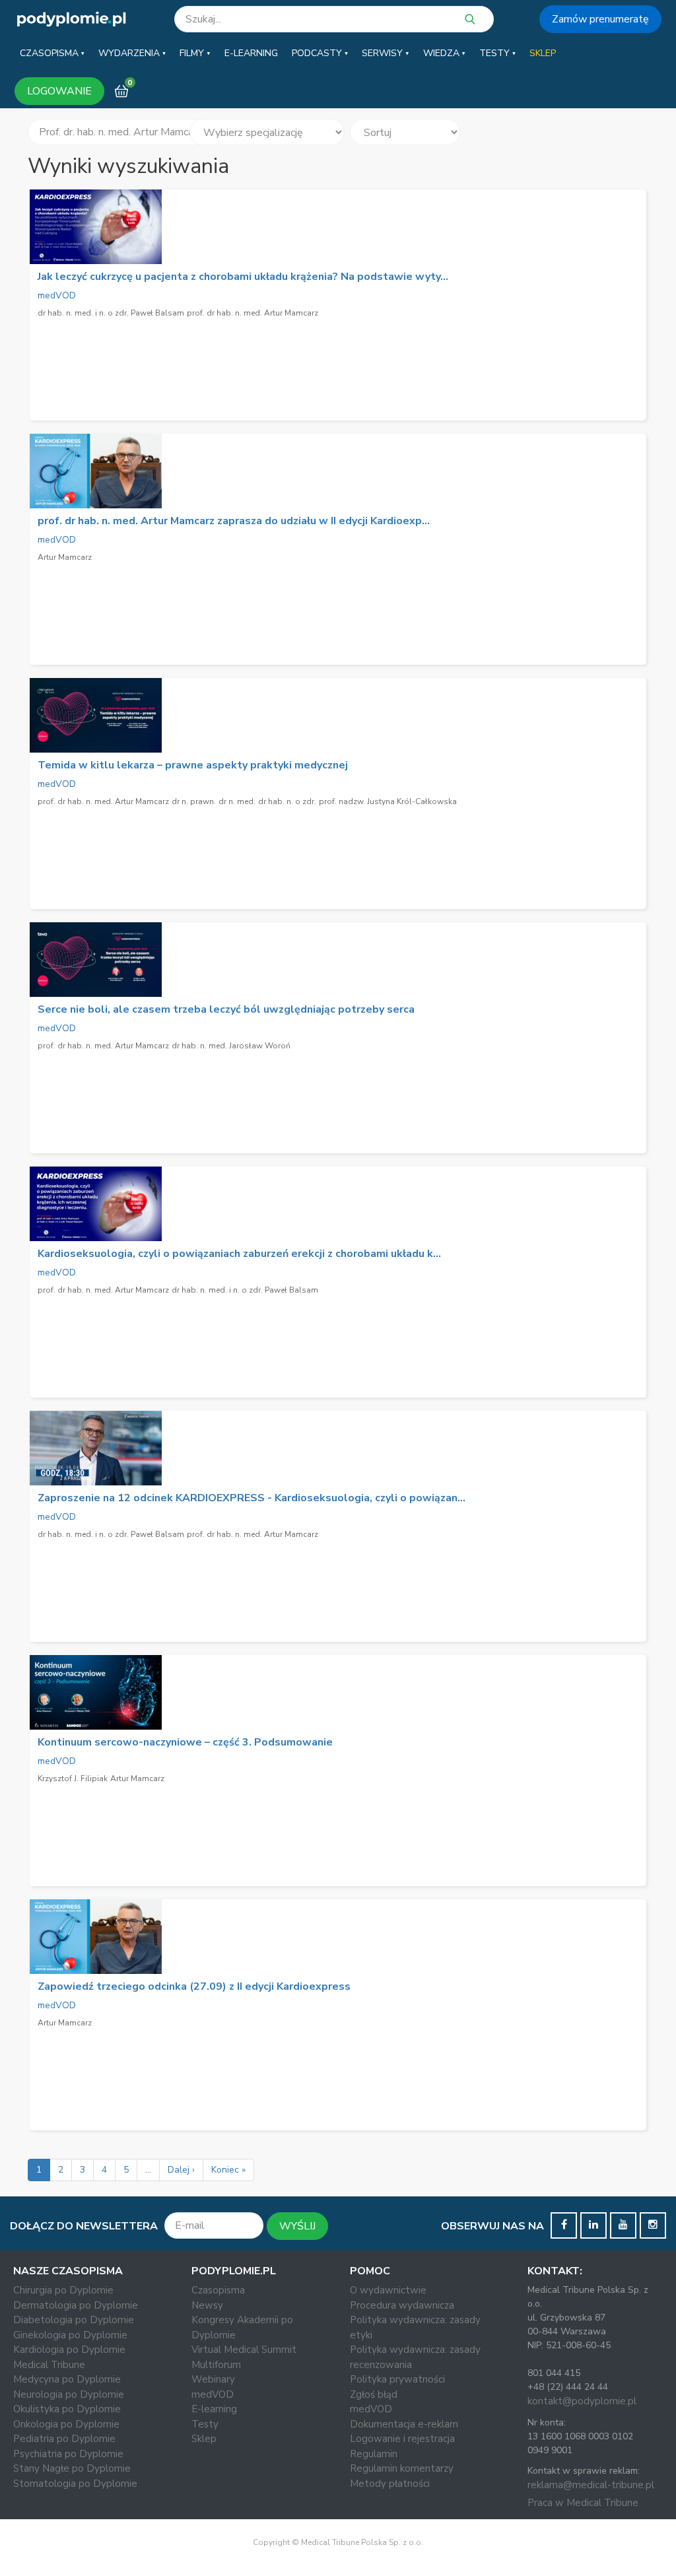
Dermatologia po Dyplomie (76, 2305)
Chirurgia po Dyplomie (63, 2290)
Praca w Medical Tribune (583, 2503)
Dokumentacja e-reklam (404, 2424)
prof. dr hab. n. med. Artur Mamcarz (253, 313)
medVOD (57, 295)
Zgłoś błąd (374, 2394)
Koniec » (228, 2170)
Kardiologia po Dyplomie (69, 2350)
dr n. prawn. (194, 801)
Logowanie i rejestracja (402, 2439)
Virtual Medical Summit (244, 2350)
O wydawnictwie (388, 2290)
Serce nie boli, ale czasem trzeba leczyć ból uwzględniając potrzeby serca (226, 1009)
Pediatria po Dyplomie (64, 2439)
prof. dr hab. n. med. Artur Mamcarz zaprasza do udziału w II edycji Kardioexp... (234, 521)
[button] (52, 53)
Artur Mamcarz (65, 557)
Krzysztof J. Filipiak (73, 1779)
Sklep (204, 2439)
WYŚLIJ (297, 2226)
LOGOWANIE (59, 91)
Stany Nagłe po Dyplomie (72, 2468)
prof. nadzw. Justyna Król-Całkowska (388, 801)
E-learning (214, 2409)
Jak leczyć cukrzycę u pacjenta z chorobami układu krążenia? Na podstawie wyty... (243, 277)
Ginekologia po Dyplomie (70, 2335)
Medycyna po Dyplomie (67, 2379)
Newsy (207, 2305)
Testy (205, 2424)
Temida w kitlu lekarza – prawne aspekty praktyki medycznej (193, 765)
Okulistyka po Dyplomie (67, 2409)
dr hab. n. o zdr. (287, 801)
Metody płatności (390, 2484)
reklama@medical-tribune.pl (591, 2485)
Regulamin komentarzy (402, 2468)
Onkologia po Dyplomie (66, 2424)
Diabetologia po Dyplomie (74, 2320)
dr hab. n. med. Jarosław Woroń (231, 1046)
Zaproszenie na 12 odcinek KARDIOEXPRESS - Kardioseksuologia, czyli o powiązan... (252, 1498)
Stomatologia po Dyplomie (75, 2484)
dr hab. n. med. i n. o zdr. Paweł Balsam (111, 313)
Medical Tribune (49, 2365)
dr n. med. (237, 801)
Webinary (213, 2379)
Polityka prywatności (397, 2379)
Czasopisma (218, 2290)
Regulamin (374, 2454)
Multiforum (216, 2365)
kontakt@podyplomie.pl (582, 2401)
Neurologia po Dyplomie (69, 2394)
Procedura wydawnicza (402, 2305)
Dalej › (181, 2170)
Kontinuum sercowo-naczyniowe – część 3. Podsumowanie (185, 1742)
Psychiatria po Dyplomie (68, 2454)
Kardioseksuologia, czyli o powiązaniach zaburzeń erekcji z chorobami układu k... (239, 1254)
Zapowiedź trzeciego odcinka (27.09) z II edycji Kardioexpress (194, 1986)
